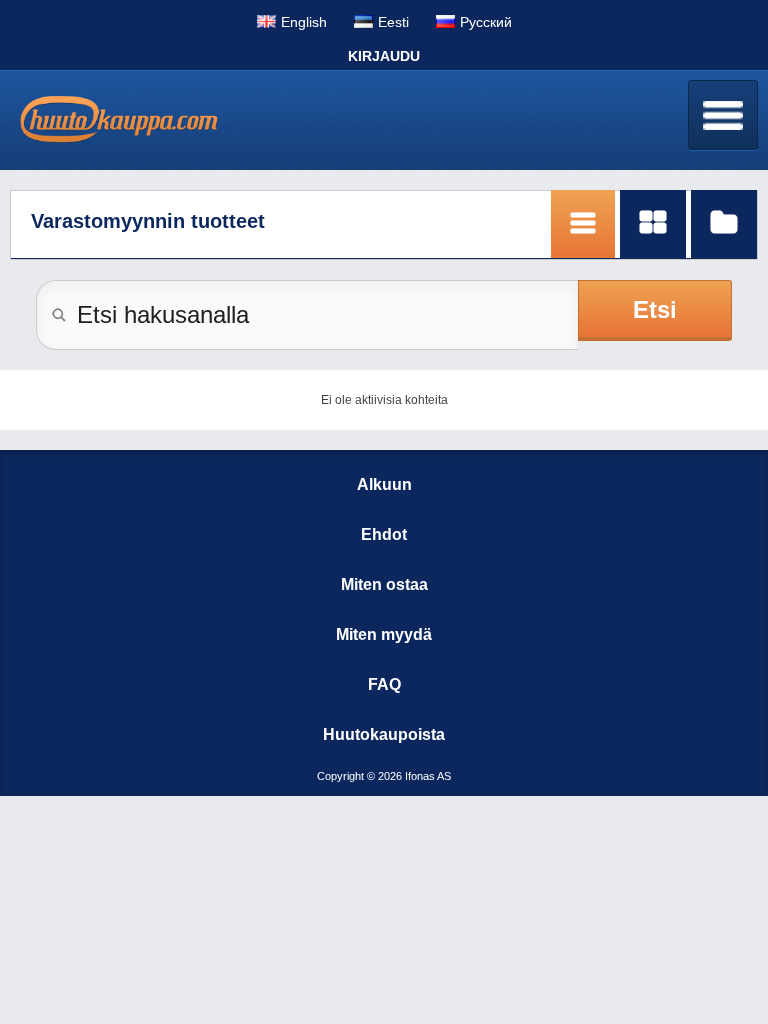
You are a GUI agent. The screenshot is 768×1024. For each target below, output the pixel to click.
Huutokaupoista (384, 734)
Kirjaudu (384, 56)
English (304, 22)
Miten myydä (384, 634)
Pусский (486, 22)
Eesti (393, 22)
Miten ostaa (384, 584)
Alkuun (384, 484)
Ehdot (384, 534)
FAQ (384, 684)
